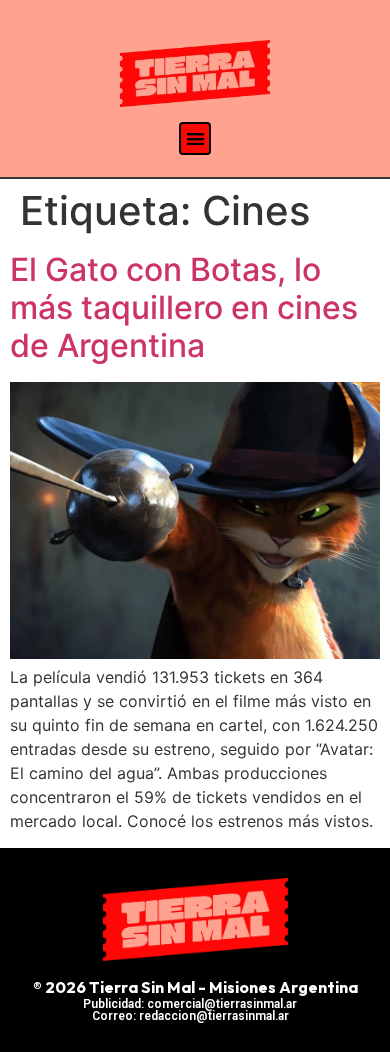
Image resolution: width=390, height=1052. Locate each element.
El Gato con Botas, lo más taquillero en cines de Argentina (184, 308)
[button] (195, 138)
